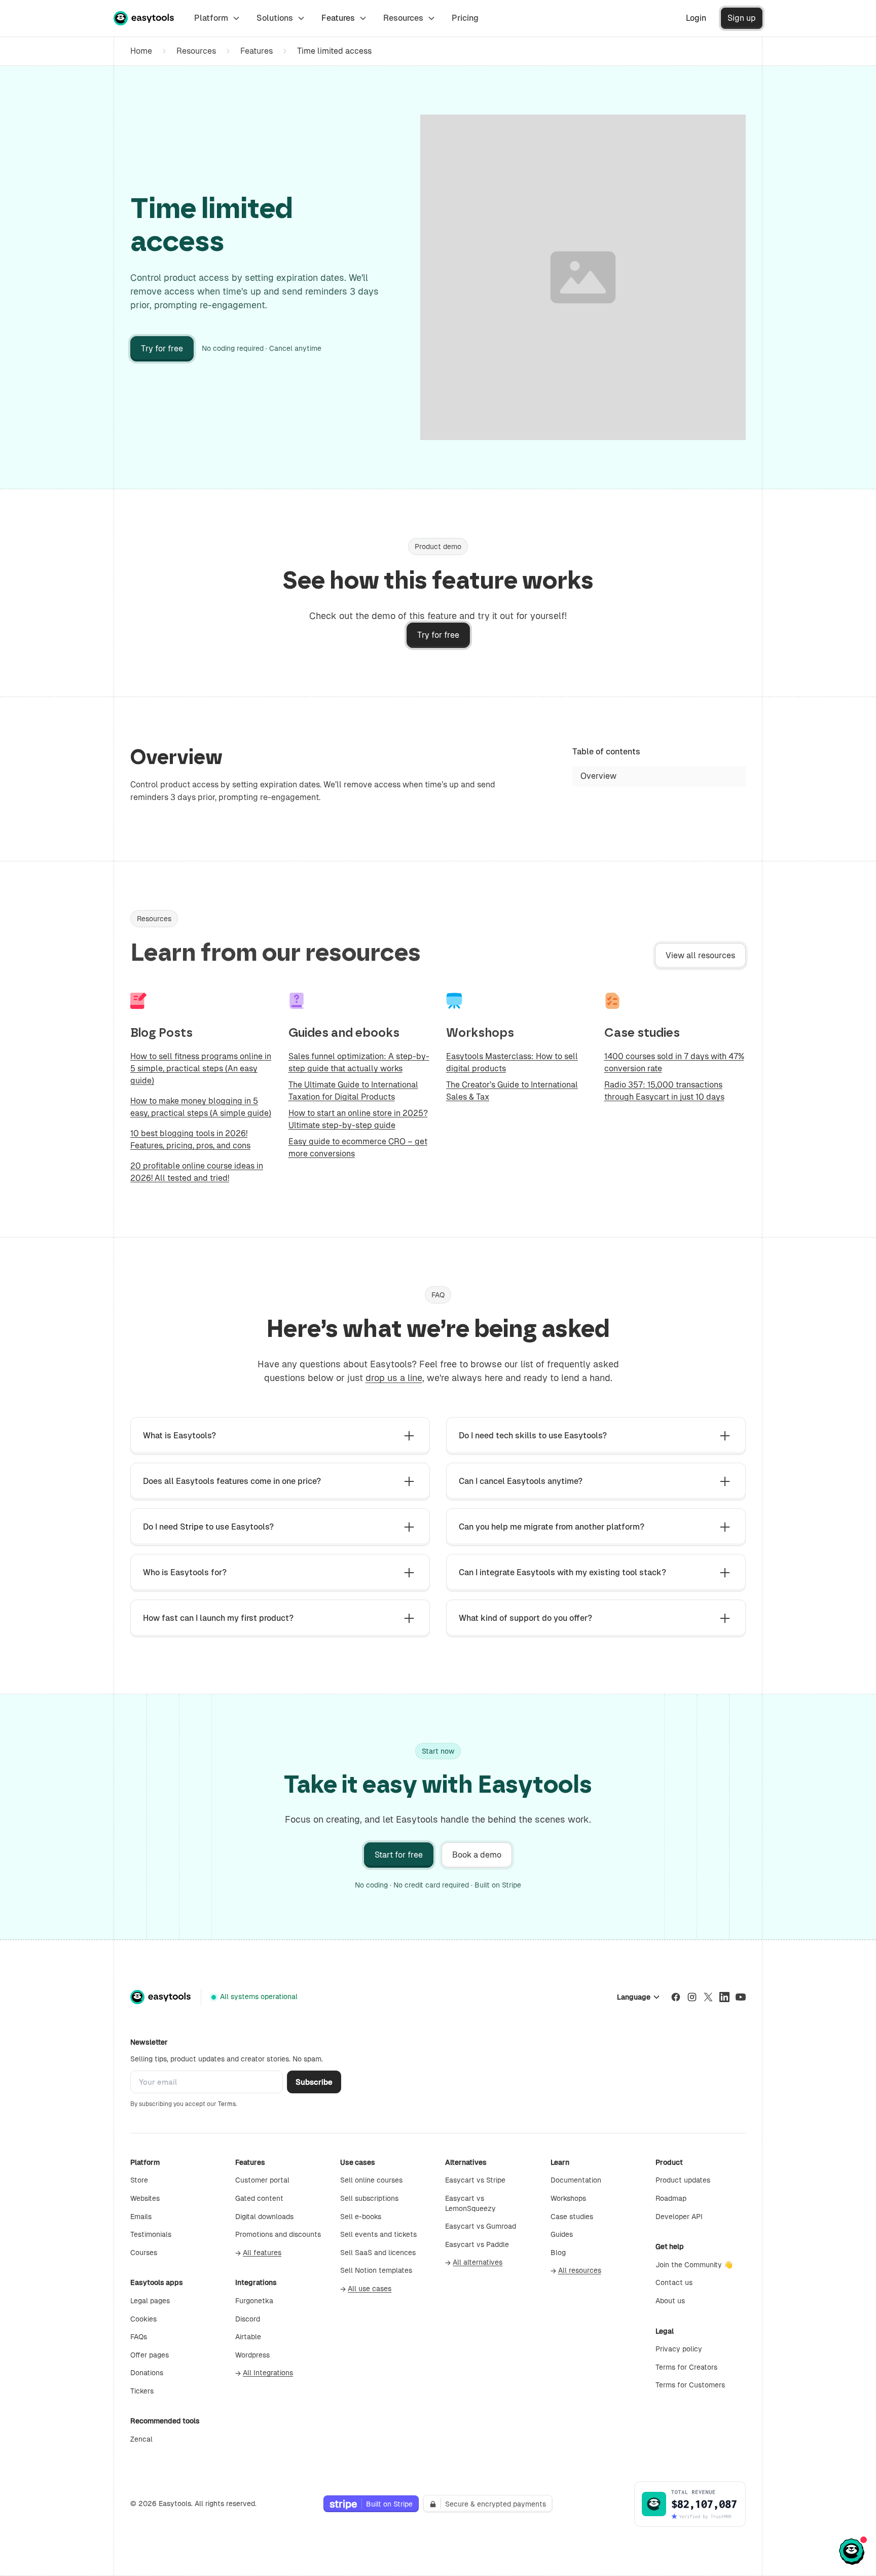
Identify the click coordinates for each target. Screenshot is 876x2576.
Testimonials (151, 2234)
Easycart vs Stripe (475, 2180)
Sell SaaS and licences (378, 2253)
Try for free (162, 349)
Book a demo (477, 1855)
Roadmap (671, 2198)
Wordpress (252, 2355)
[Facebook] (676, 1997)
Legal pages (150, 2301)
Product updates (683, 2180)
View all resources (700, 955)
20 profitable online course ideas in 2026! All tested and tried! (197, 1172)
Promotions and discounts (278, 2234)
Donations (147, 2373)
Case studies (572, 2217)
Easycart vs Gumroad (481, 2226)
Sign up (742, 18)
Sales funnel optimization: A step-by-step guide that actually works (359, 1062)
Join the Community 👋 (694, 2265)
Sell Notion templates (376, 2270)
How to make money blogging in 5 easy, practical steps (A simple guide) (201, 1107)
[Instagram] (692, 1997)
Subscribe (314, 2082)
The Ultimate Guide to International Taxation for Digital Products (353, 1091)
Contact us (674, 2282)
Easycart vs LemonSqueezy (470, 2203)
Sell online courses (371, 2180)
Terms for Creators (686, 2367)
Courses (144, 2253)
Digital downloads (264, 2217)
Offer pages (150, 2355)
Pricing (465, 18)
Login (696, 18)
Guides (562, 2234)
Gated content (259, 2198)
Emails (141, 2217)
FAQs (139, 2337)
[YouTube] (741, 1997)
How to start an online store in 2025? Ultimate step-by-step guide (358, 1119)
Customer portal (262, 2180)
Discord (248, 2319)
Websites (145, 2198)
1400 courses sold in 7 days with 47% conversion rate (674, 1062)
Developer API (679, 2217)
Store (139, 2180)
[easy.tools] (144, 18)
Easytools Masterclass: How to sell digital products (512, 1062)
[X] (708, 1997)
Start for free (399, 1855)
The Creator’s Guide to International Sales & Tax (512, 1091)
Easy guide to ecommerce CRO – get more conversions (358, 1148)
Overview (598, 776)
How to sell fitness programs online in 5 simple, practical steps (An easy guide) (201, 1068)
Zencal (141, 2439)
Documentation (576, 2180)
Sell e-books (361, 2217)
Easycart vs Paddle (477, 2244)
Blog (558, 2253)
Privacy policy (679, 2349)
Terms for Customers (690, 2385)
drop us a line (394, 1378)
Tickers (142, 2391)
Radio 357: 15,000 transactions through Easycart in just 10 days (664, 1091)
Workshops (568, 2198)
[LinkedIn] (724, 1997)
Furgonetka (254, 2301)
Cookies (143, 2319)
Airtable (248, 2337)
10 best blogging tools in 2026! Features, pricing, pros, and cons (190, 1139)
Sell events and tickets (378, 2234)
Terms (227, 2104)
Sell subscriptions (369, 2198)
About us (670, 2301)
